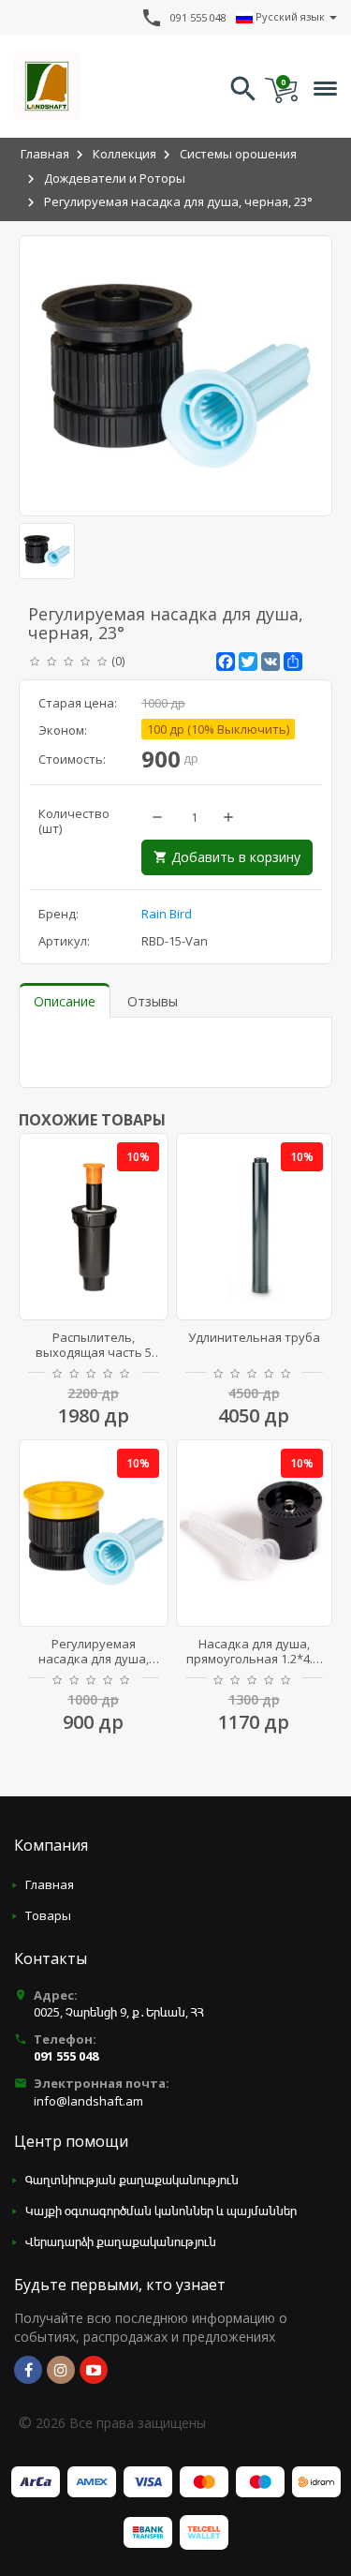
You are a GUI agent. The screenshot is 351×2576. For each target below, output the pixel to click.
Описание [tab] (65, 1001)
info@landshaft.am (88, 2101)
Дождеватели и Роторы (115, 178)
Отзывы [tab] (153, 1001)
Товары (48, 1915)
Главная (45, 154)
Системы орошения (238, 154)
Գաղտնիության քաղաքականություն (132, 2180)
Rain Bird (167, 914)
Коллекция (124, 154)
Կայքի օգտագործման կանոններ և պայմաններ (161, 2211)
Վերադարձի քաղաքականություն (121, 2241)
